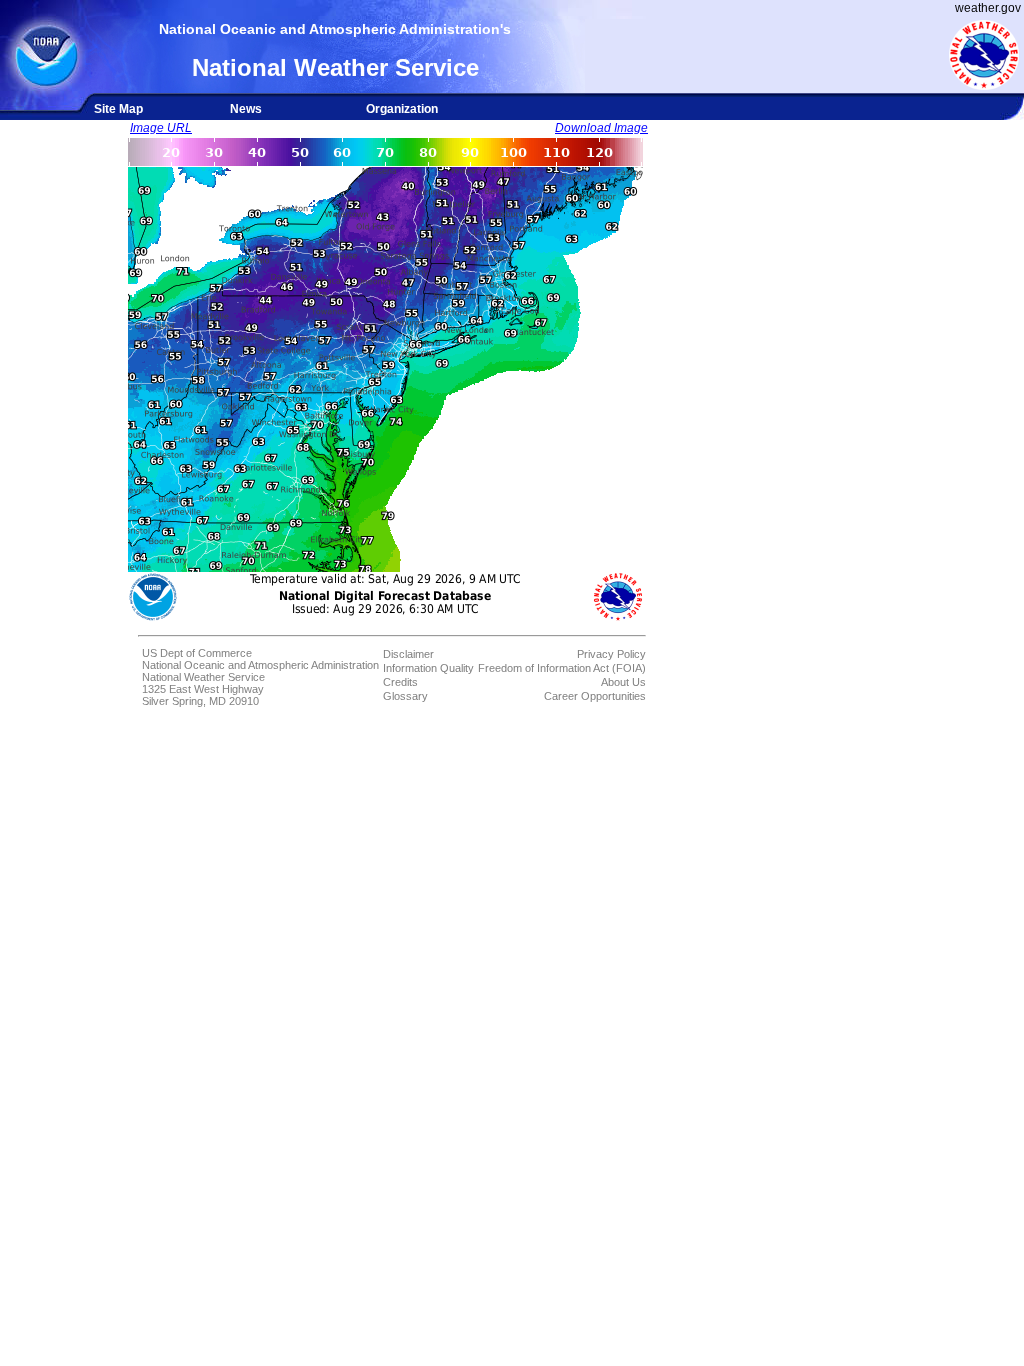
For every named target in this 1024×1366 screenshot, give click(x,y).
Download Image (601, 128)
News (246, 109)
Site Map (118, 109)
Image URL (161, 128)
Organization (402, 109)
